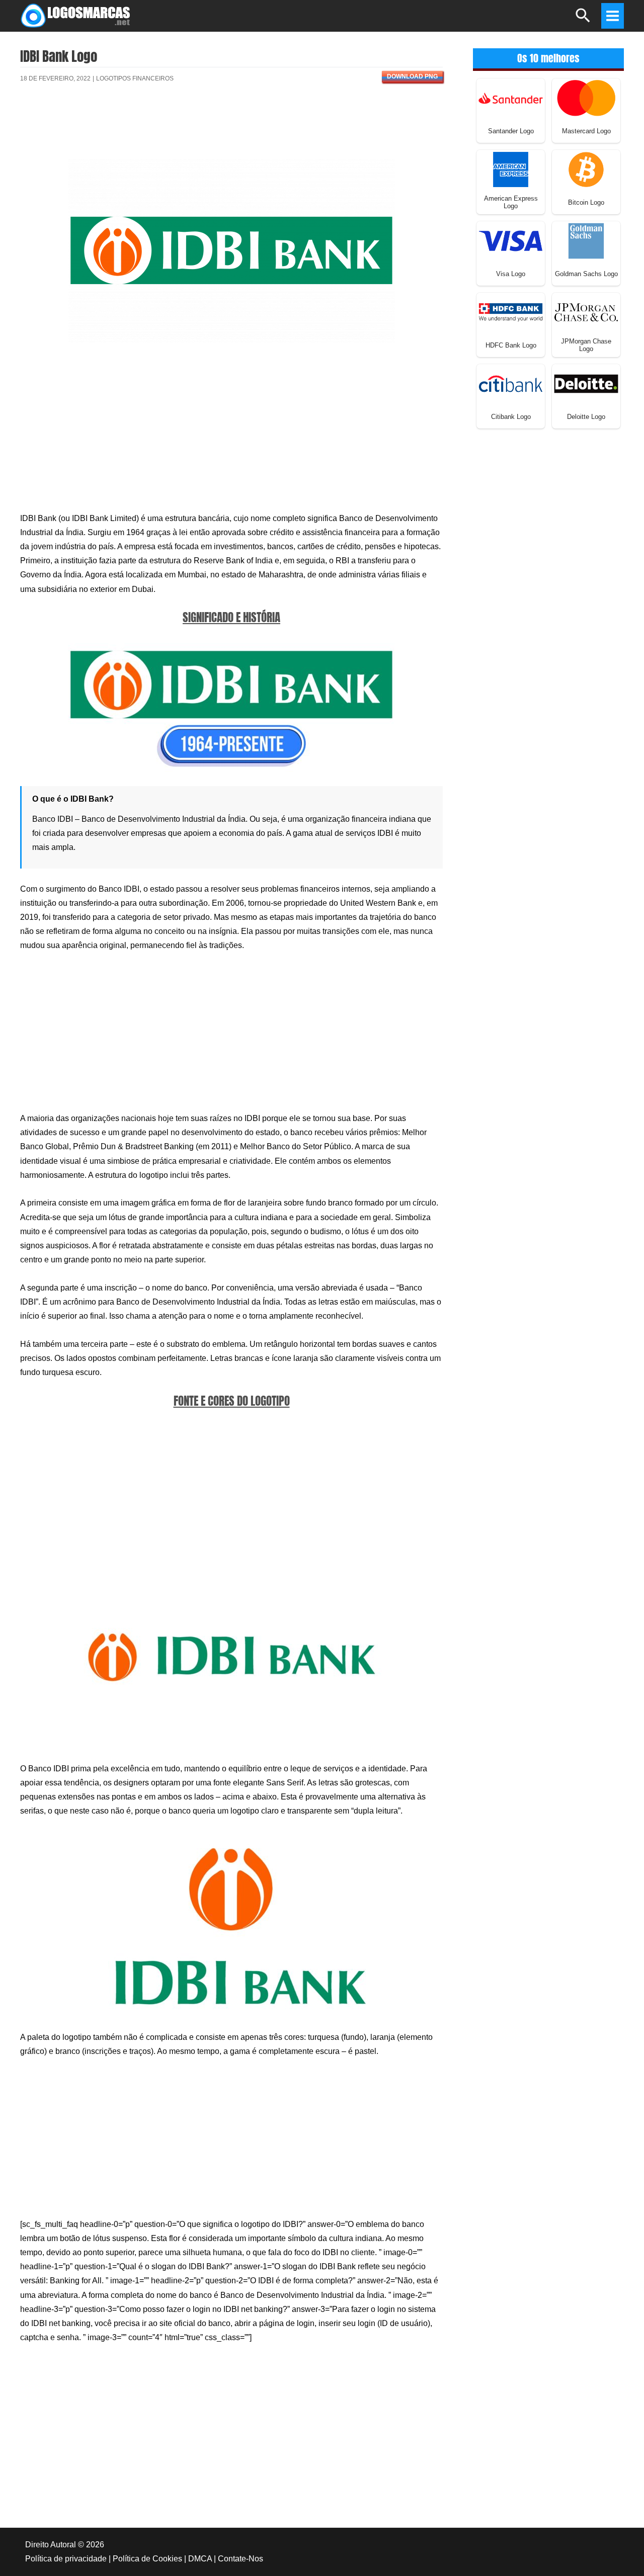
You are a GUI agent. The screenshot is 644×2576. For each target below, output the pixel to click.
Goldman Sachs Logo (586, 274)
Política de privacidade (66, 2559)
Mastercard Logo (586, 131)
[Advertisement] (231, 127)
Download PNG (412, 76)
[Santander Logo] (511, 97)
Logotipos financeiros (135, 78)
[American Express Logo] (511, 169)
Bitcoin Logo (586, 202)
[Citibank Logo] (511, 383)
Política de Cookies (147, 2559)
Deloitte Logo (586, 417)
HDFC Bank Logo (511, 345)
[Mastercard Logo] (586, 97)
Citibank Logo (511, 417)
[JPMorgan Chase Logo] (586, 312)
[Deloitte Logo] (586, 383)
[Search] (583, 20)
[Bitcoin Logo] (586, 169)
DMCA (200, 2559)
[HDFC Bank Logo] (511, 312)
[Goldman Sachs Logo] (586, 240)
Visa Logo (511, 274)
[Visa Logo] (511, 240)
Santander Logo (511, 131)
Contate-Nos (240, 2559)
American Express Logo (511, 202)
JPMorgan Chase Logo (586, 345)
